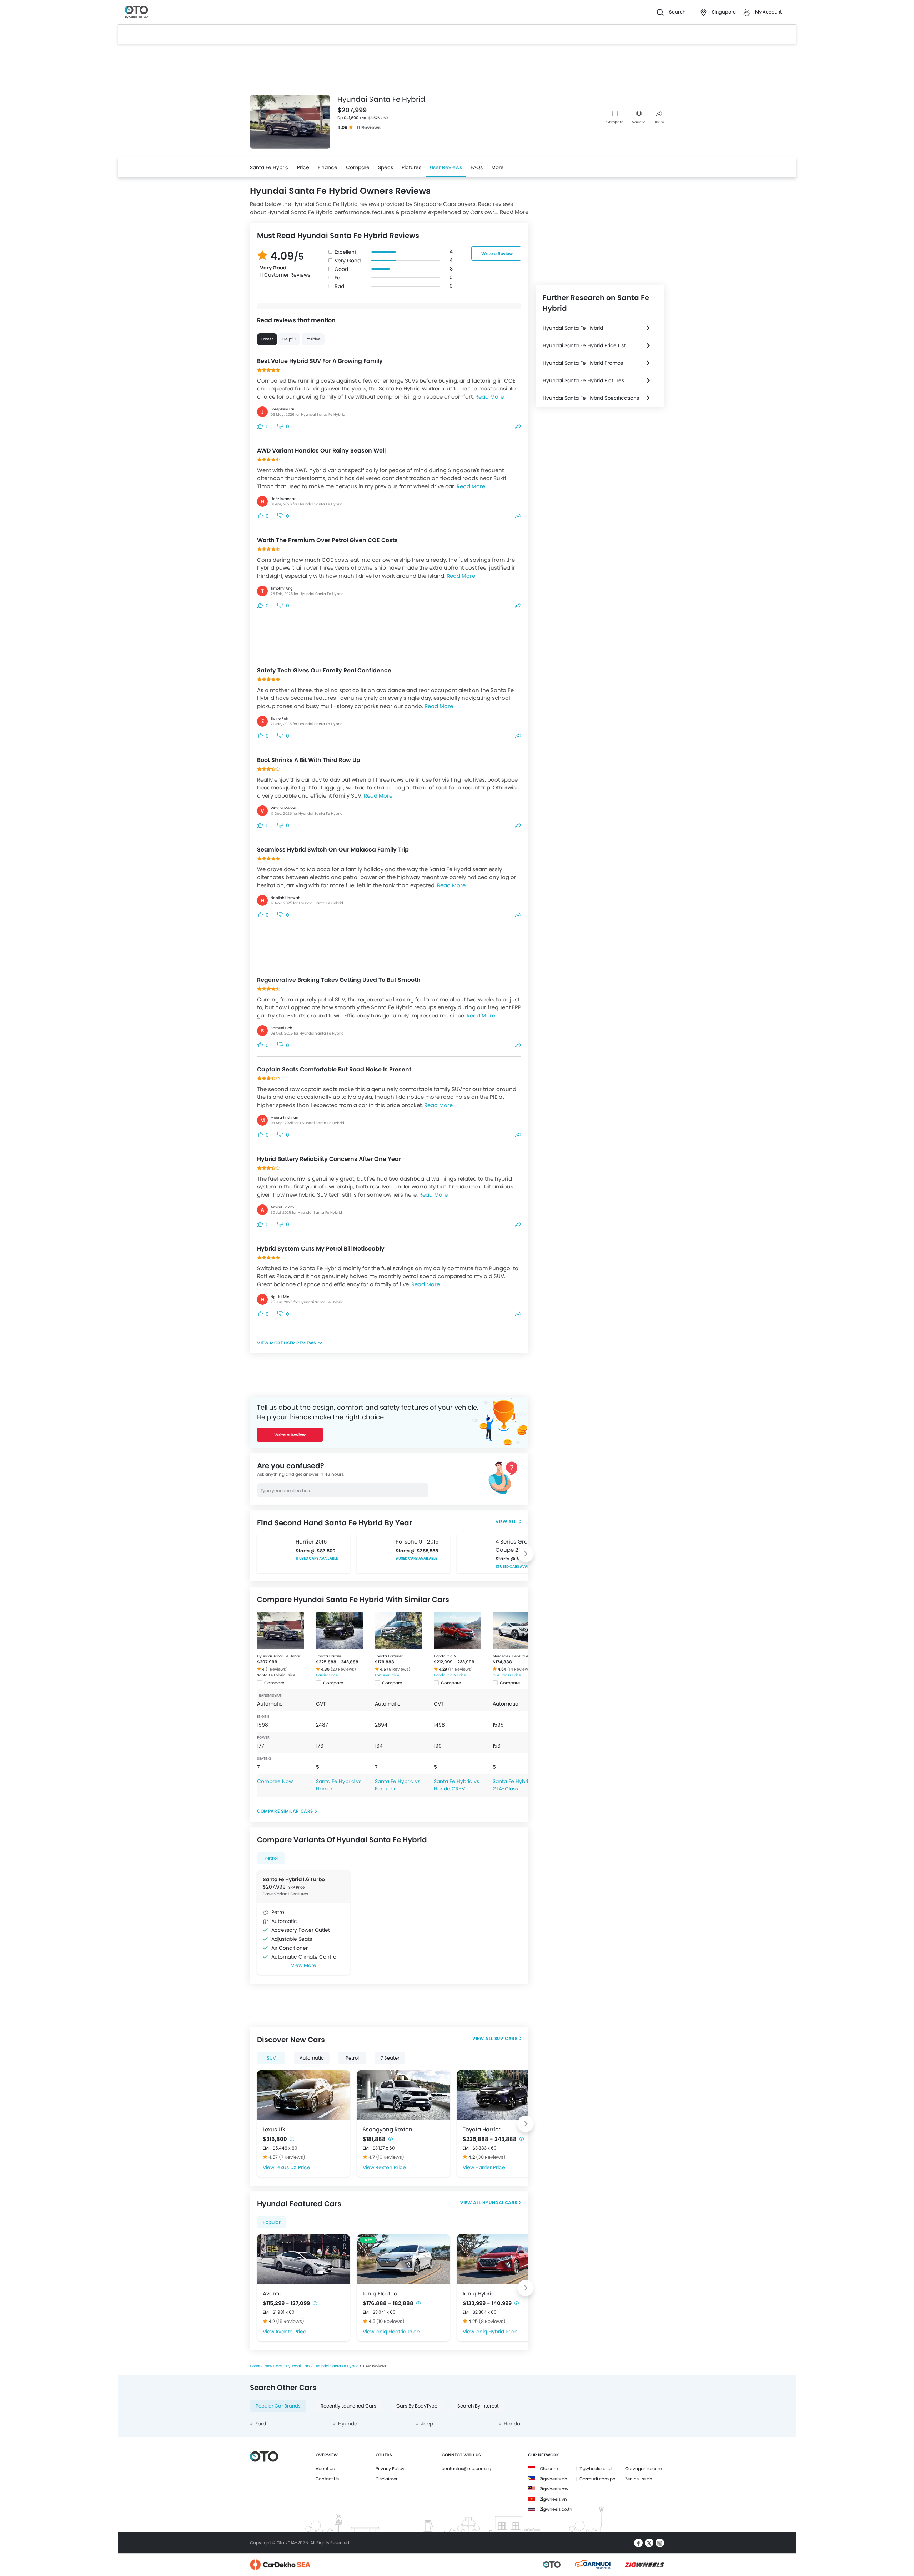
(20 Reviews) (343, 1669)
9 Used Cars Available (416, 1558)
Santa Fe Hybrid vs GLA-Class (515, 1785)
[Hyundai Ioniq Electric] (403, 2259)
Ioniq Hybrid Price (496, 2332)
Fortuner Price (387, 1675)
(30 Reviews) (491, 2157)
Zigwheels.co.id (596, 2468)
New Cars (273, 2366)
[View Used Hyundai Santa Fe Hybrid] (508, 1522)
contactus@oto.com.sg (466, 2468)
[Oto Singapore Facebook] (638, 2543)
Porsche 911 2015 (417, 1542)
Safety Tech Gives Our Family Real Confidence (324, 670)
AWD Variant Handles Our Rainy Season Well (321, 451)
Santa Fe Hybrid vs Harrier (339, 1785)
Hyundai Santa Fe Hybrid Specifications (591, 398)
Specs (386, 167)
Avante (272, 2294)
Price (303, 167)
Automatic (312, 2058)
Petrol (271, 1858)
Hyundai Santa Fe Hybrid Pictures (583, 380)
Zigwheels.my (554, 2489)
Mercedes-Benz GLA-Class (516, 1656)
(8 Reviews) (399, 1669)
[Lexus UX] (303, 2095)
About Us (325, 2468)
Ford (261, 2424)
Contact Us (327, 2479)
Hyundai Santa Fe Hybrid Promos (583, 363)
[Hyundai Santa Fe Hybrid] (281, 1631)
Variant (639, 122)
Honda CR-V (445, 1656)
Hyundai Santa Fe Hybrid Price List (584, 345)
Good (341, 269)
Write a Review (497, 254)
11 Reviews (369, 128)
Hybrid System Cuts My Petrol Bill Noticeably (321, 1249)
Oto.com (549, 2468)
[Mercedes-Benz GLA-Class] (516, 1631)
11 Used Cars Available (317, 1558)
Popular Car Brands (278, 2406)
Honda (512, 2424)
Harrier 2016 (311, 1542)
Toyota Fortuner (389, 1656)
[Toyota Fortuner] (398, 1631)
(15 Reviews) (290, 2321)
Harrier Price (327, 1675)
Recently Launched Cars (348, 2406)
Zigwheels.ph (554, 2479)
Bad (339, 286)
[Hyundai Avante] (303, 2259)
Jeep (427, 2424)
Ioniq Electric (380, 2294)
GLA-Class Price (507, 1675)
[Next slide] (526, 1554)
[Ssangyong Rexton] (403, 2095)
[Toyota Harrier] (340, 1631)
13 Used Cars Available (517, 1567)
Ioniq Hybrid (479, 2294)
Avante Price (291, 2332)
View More (304, 1965)
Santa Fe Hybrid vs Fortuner (398, 1785)
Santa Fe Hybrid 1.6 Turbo (294, 1879)
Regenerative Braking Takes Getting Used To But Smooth (339, 980)
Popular (272, 2222)
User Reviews (446, 167)
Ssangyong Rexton (388, 2129)
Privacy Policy (390, 2468)
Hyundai (348, 2424)
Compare (615, 122)
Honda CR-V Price (450, 1675)
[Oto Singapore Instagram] (660, 2543)
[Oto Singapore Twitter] (649, 2543)
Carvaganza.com (644, 2468)
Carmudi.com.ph (597, 2479)
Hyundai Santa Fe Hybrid (279, 1656)
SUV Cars (506, 2038)
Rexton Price (391, 2167)
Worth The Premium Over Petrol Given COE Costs (327, 540)
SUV (271, 2058)
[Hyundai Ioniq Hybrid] (503, 2259)
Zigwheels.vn (553, 2499)
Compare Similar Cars (285, 1811)
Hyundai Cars (500, 2203)
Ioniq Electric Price (398, 2332)
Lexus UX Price (293, 2167)
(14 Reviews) (460, 1669)
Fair (339, 278)
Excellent (345, 252)
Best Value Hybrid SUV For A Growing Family (320, 361)
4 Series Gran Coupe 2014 (513, 1546)
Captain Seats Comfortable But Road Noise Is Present (334, 1069)
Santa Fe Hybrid (269, 167)
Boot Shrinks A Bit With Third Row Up (309, 760)
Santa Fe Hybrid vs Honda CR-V (456, 1785)
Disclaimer (386, 2479)
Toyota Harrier (329, 1656)
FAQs (477, 167)
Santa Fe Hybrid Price (276, 1675)
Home (255, 2366)
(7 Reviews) (292, 2157)
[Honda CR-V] (457, 1631)
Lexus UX (274, 2129)
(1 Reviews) (277, 1669)
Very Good (348, 261)
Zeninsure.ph (639, 2479)
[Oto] (137, 12)
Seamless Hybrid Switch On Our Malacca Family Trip (333, 850)
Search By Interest (478, 2406)
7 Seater (390, 2058)
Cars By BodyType (417, 2406)
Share (659, 122)
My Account (769, 12)
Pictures (411, 167)
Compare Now (275, 1781)
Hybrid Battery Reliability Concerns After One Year (329, 1159)
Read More (514, 212)
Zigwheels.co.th (556, 2509)
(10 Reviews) (390, 2157)
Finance (328, 167)
